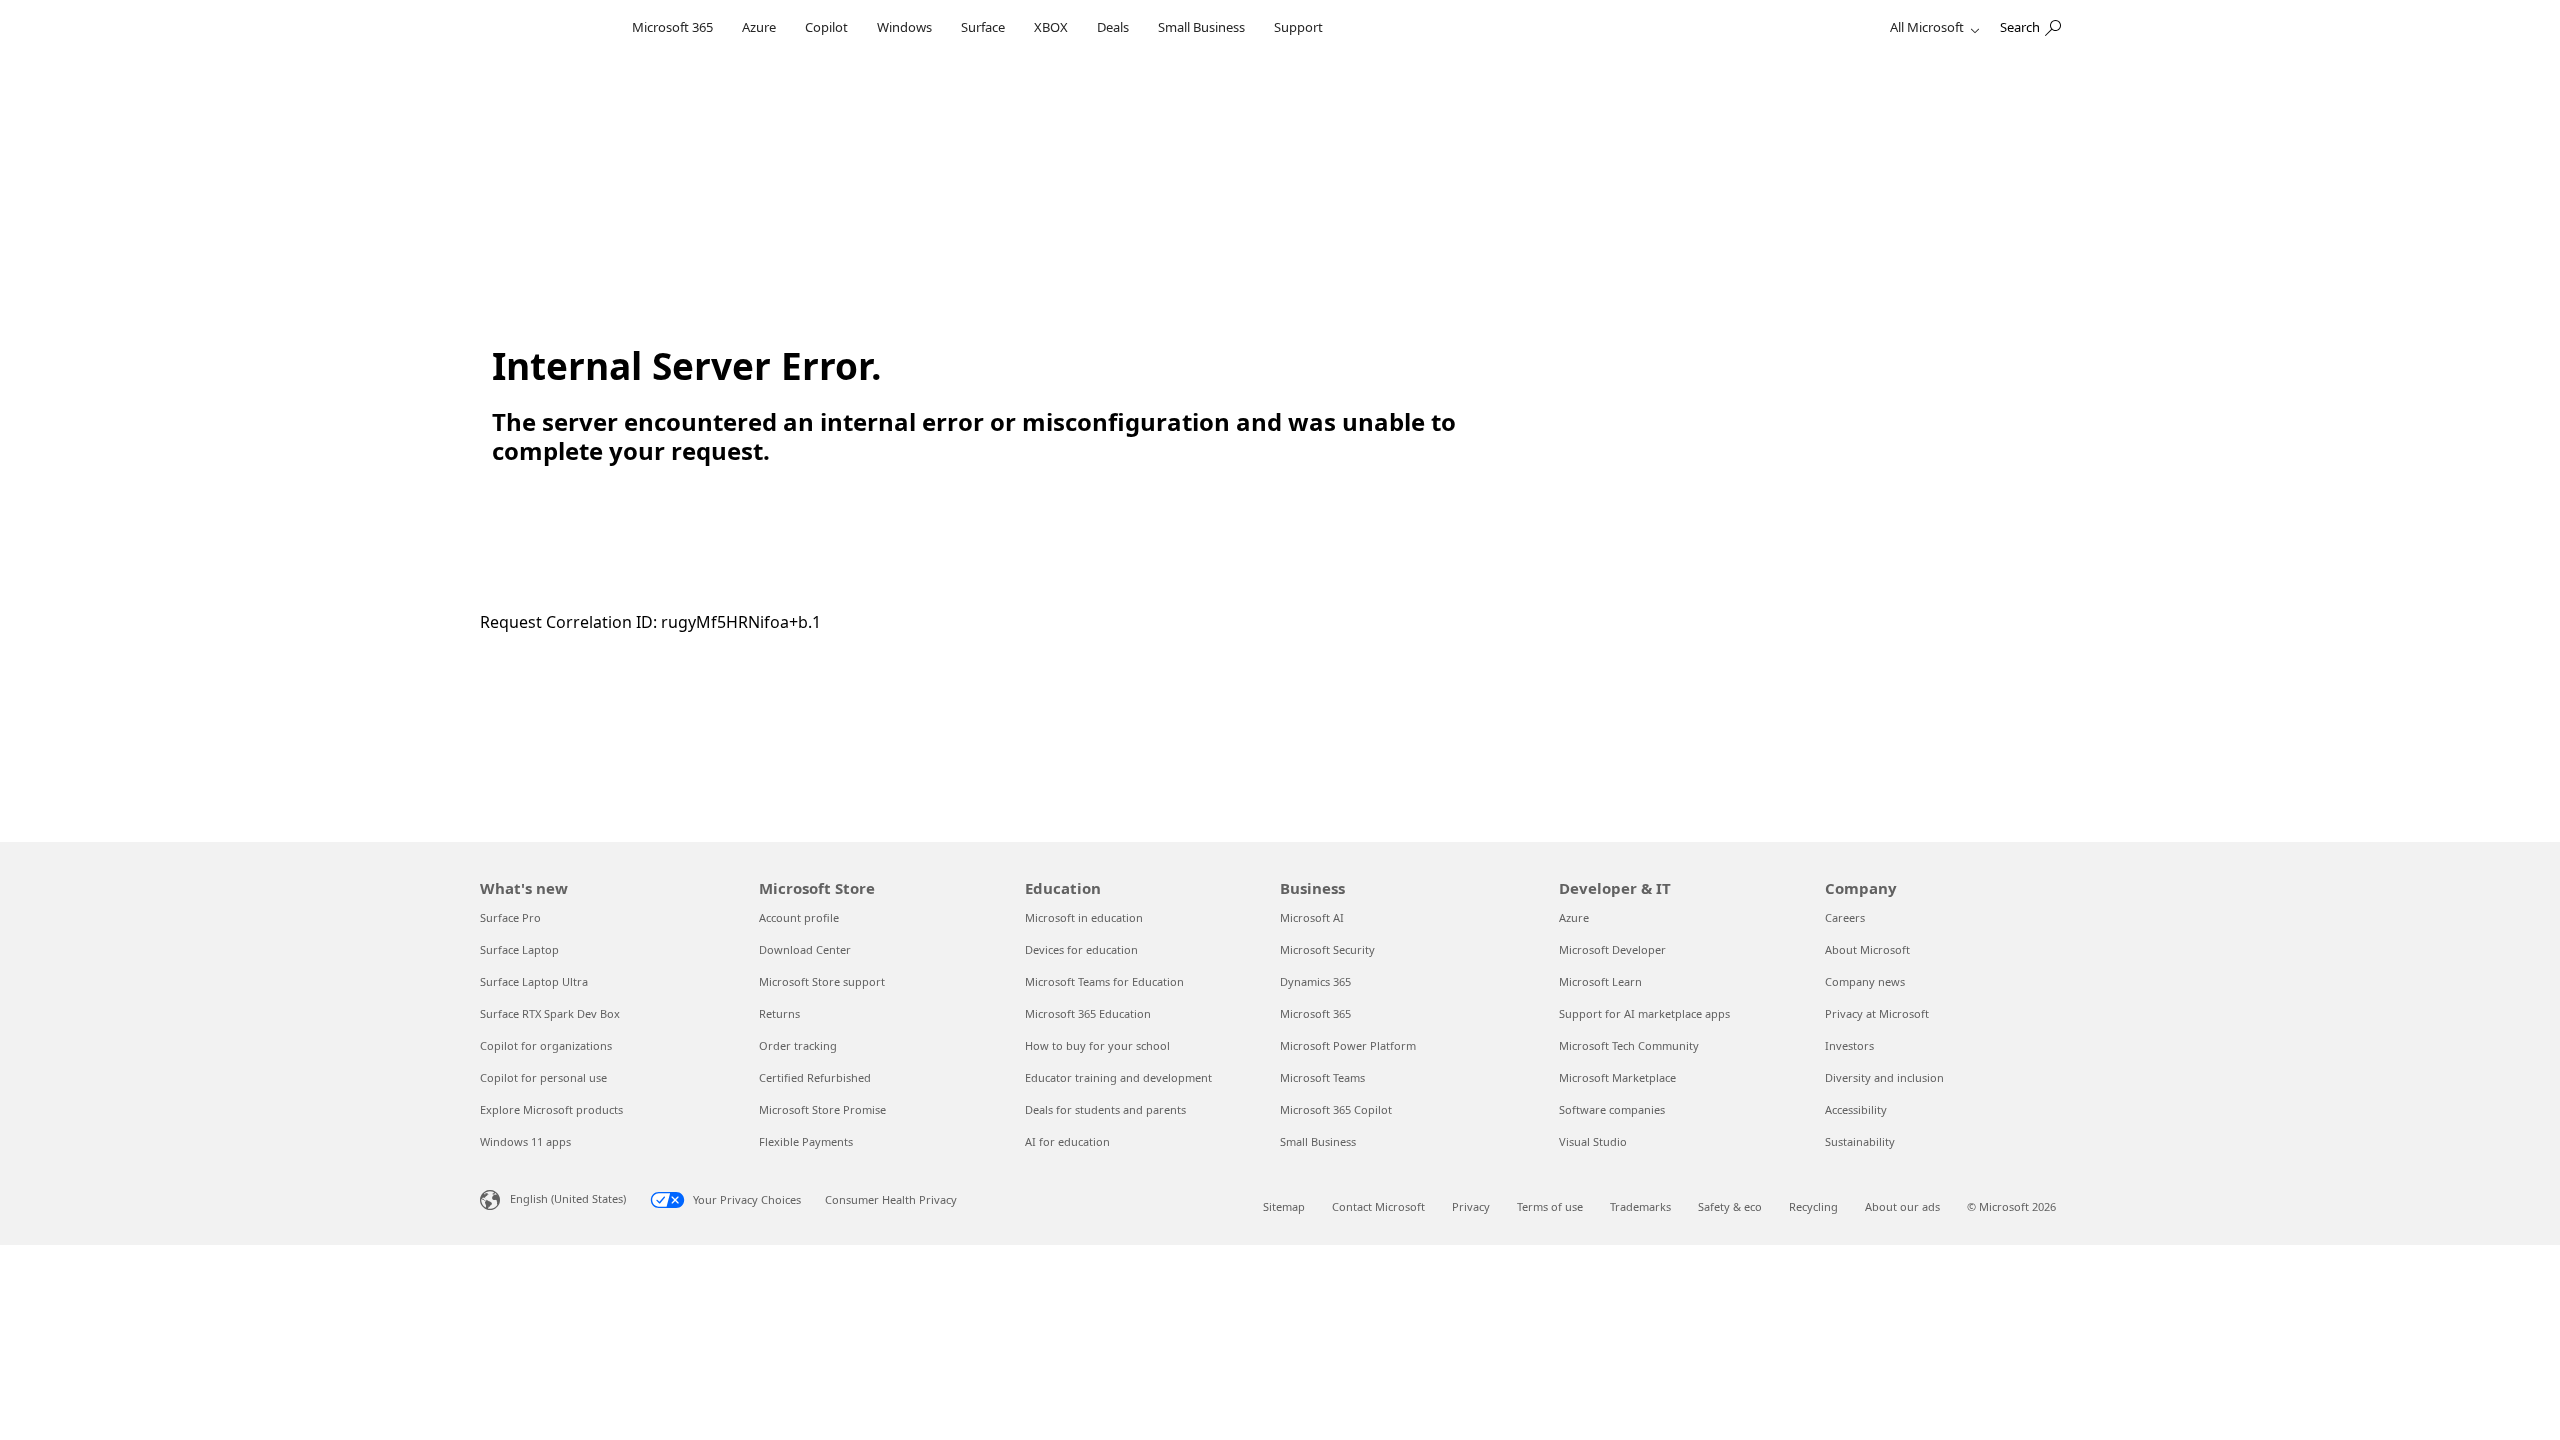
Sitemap (1284, 1206)
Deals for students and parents (1105, 1109)
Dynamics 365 (1315, 981)
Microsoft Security (1327, 949)
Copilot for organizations (546, 1045)
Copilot (826, 27)
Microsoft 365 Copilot (1336, 1109)
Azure (759, 27)
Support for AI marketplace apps (1644, 1013)
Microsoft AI (1312, 917)
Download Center (805, 949)
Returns (779, 1013)
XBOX (1051, 27)
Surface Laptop (519, 949)
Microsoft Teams (1322, 1077)
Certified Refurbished (815, 1077)
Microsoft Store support (822, 981)
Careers (1845, 917)
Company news (1865, 981)
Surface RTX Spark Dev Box (550, 1013)
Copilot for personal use (543, 1077)
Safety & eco (1730, 1206)
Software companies (1612, 1109)
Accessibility (1856, 1109)
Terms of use (1550, 1206)
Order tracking (798, 1045)
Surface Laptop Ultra (534, 981)
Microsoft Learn (1600, 981)
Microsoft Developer (1612, 949)
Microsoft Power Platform (1348, 1045)
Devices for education (1081, 949)
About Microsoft (1867, 949)
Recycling (1813, 1206)
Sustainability (1860, 1141)
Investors (1849, 1045)
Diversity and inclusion (1884, 1077)
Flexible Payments (806, 1141)
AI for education (1067, 1141)
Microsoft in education (1084, 917)
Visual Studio (1593, 1141)
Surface (983, 27)
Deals (1113, 27)
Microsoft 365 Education (1088, 1013)
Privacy (1471, 1206)
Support (1298, 27)
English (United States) (568, 1198)
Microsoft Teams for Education (1104, 981)
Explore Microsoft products (551, 1109)
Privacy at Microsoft (1877, 1013)
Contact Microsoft (1378, 1206)
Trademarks (1640, 1206)
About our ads (1902, 1206)
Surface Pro (510, 917)
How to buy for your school (1097, 1045)
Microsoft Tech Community (1629, 1045)
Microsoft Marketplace (1617, 1077)
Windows (904, 27)
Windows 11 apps (525, 1141)
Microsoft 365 (672, 27)
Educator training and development (1118, 1077)
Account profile (799, 917)
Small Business (1201, 27)
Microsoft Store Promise (822, 1109)
